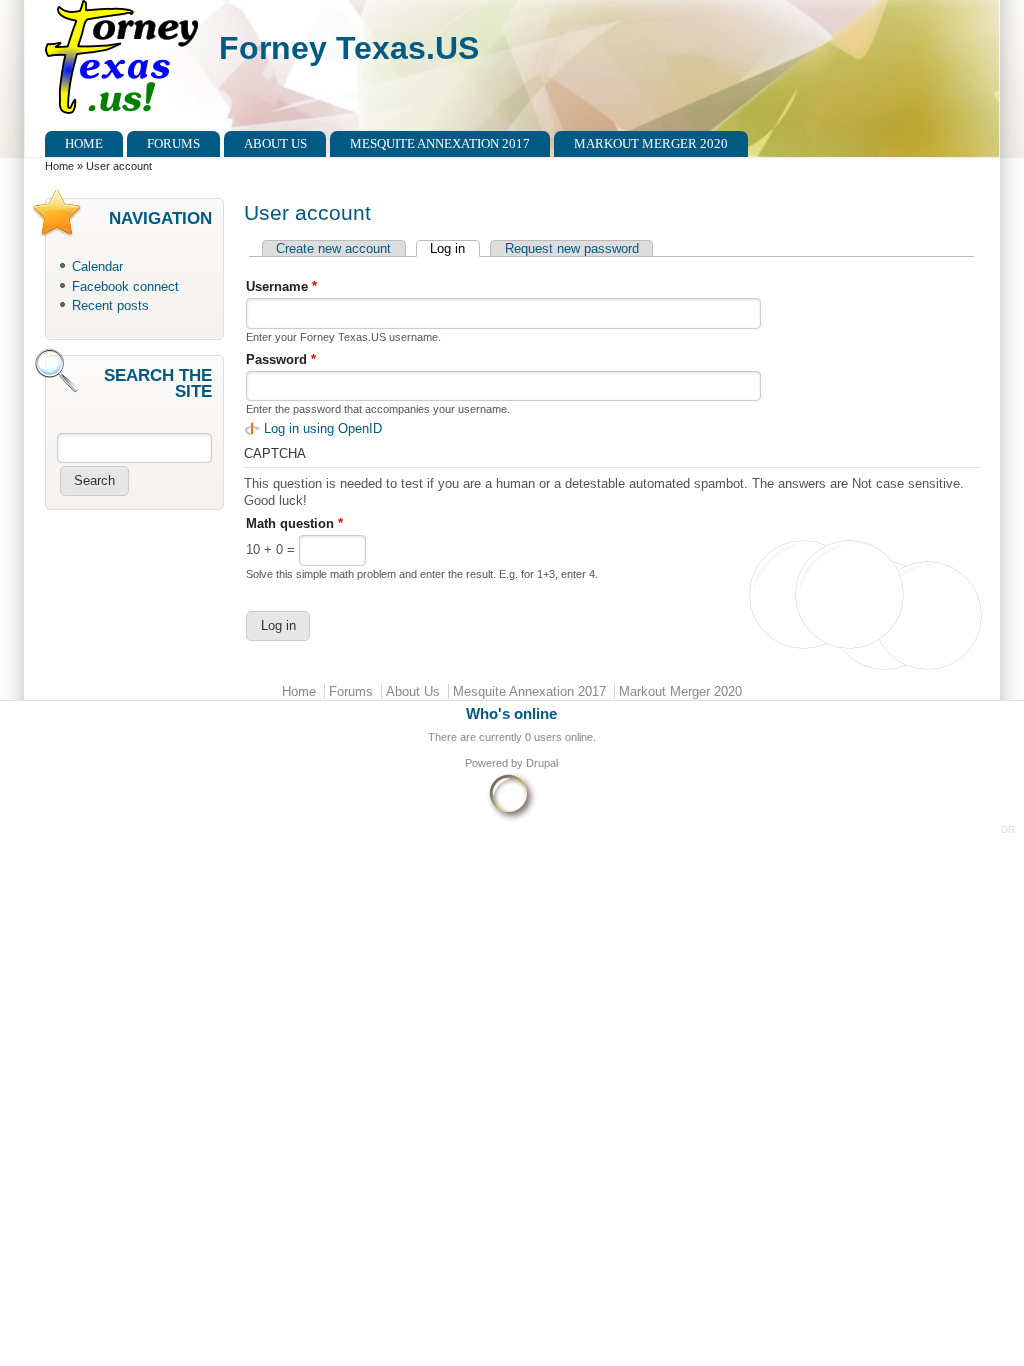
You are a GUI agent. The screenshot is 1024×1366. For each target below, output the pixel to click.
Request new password (572, 248)
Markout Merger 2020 (651, 143)
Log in (454, 248)
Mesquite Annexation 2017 (440, 143)
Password (281, 359)
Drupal (542, 763)
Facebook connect (125, 286)
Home (84, 143)
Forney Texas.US (349, 48)
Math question (294, 523)
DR (1008, 829)
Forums (173, 143)
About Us (275, 143)
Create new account (333, 248)
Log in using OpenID (323, 428)
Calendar (97, 266)
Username (281, 286)
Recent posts (110, 305)
